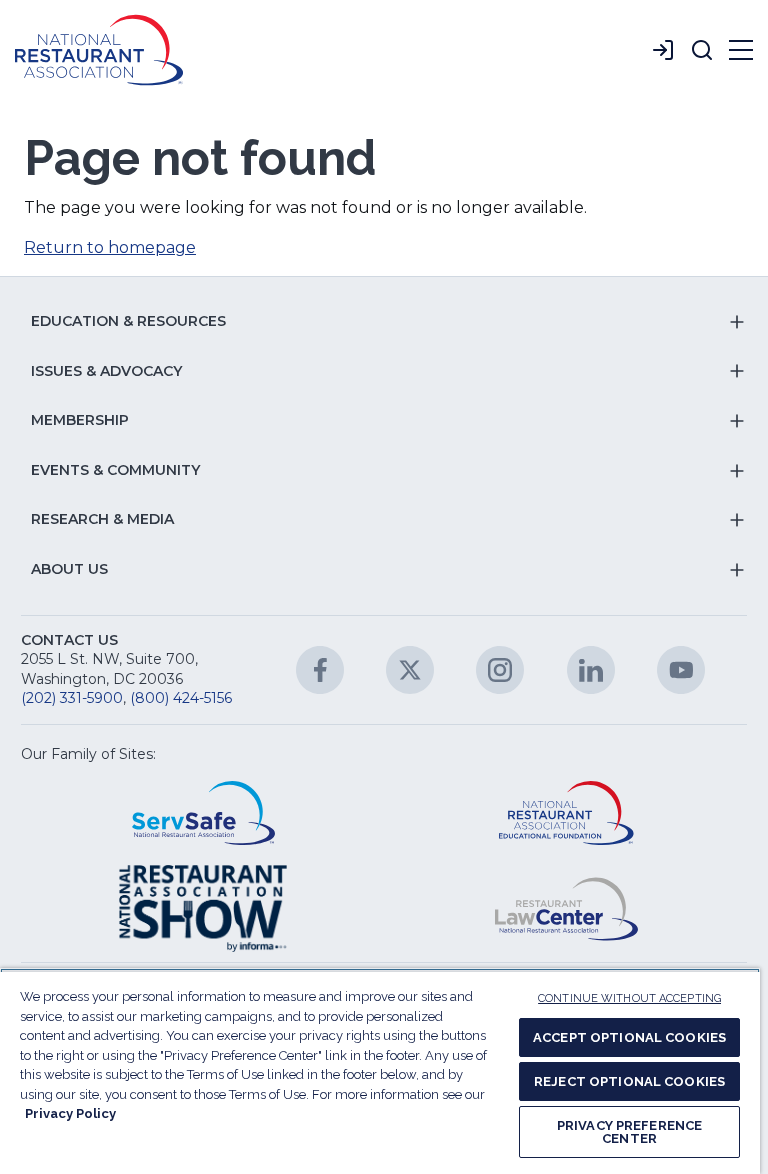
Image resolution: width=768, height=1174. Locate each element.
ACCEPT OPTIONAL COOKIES (629, 1037)
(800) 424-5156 (181, 698)
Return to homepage (110, 247)
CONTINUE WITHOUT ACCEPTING (629, 998)
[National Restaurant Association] (99, 50)
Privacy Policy (70, 1113)
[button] (702, 50)
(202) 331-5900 (72, 698)
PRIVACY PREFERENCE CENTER (629, 1132)
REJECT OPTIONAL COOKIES (629, 1081)
